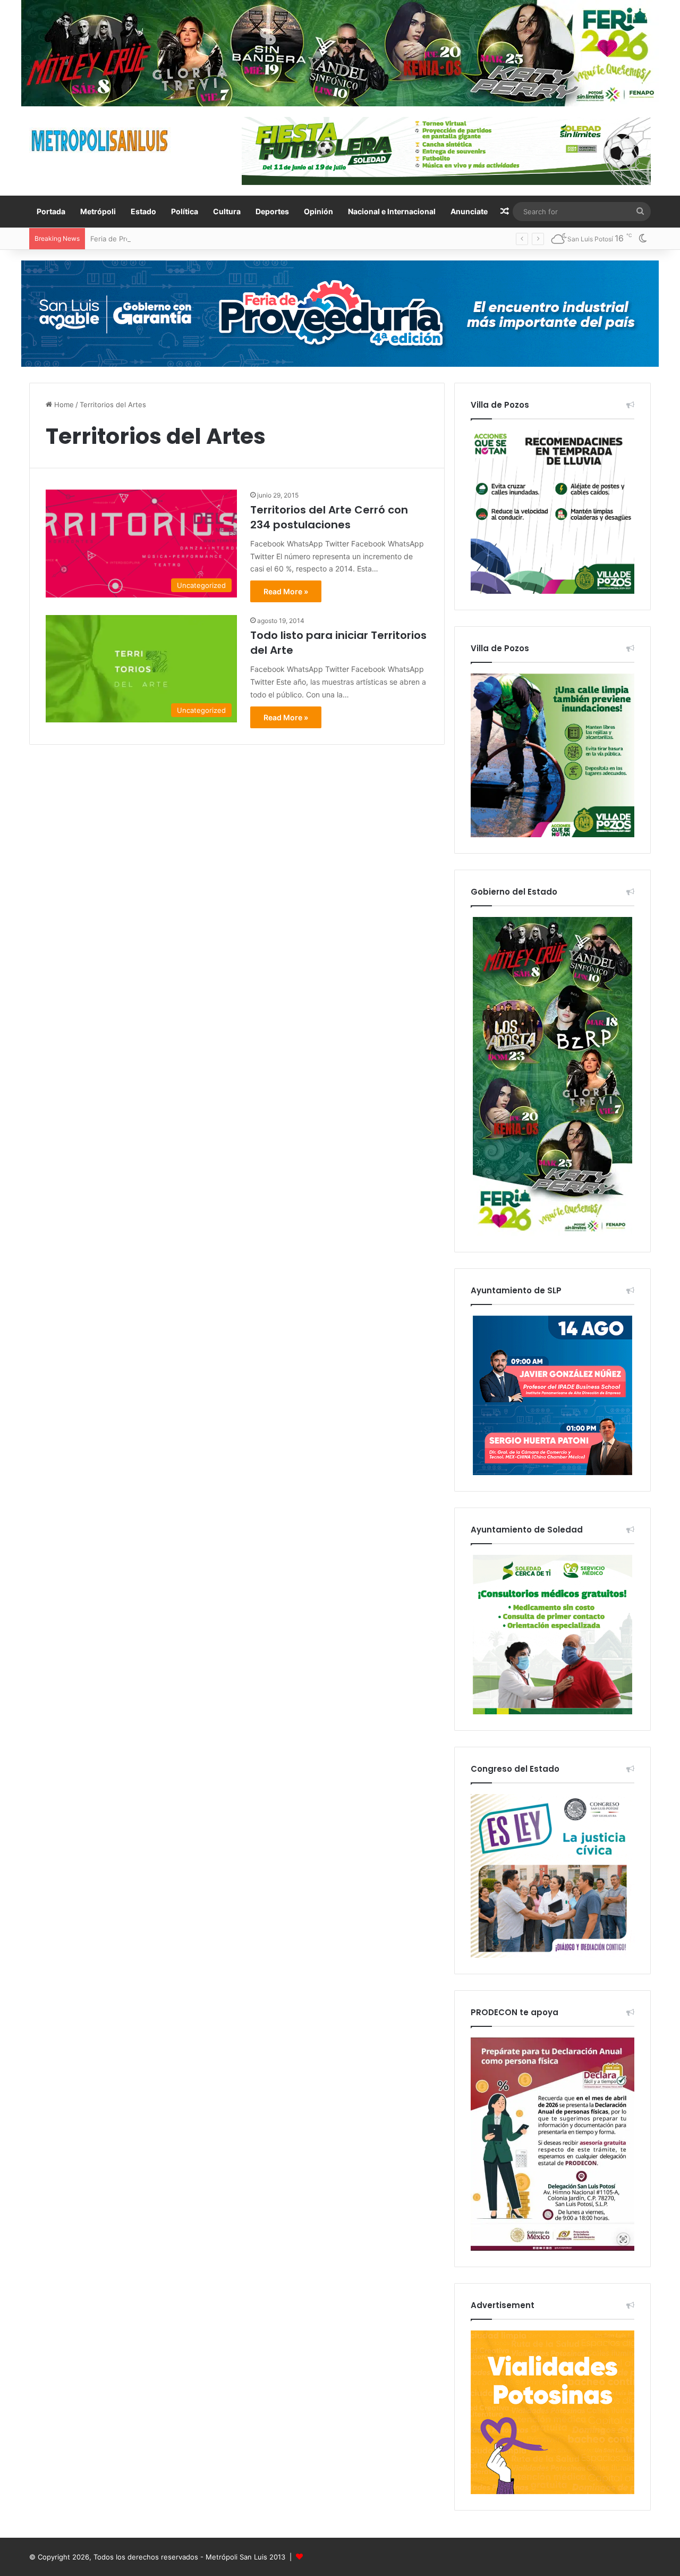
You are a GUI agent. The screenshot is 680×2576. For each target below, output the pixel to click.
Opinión (318, 211)
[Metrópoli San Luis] (100, 141)
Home (63, 405)
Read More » (286, 591)
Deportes (272, 211)
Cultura (227, 211)
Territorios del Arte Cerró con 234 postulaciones (329, 517)
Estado (143, 211)
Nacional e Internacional (392, 211)
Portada (51, 211)
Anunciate (469, 211)
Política (185, 211)
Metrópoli (98, 211)
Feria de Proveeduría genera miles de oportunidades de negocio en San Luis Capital (229, 239)
